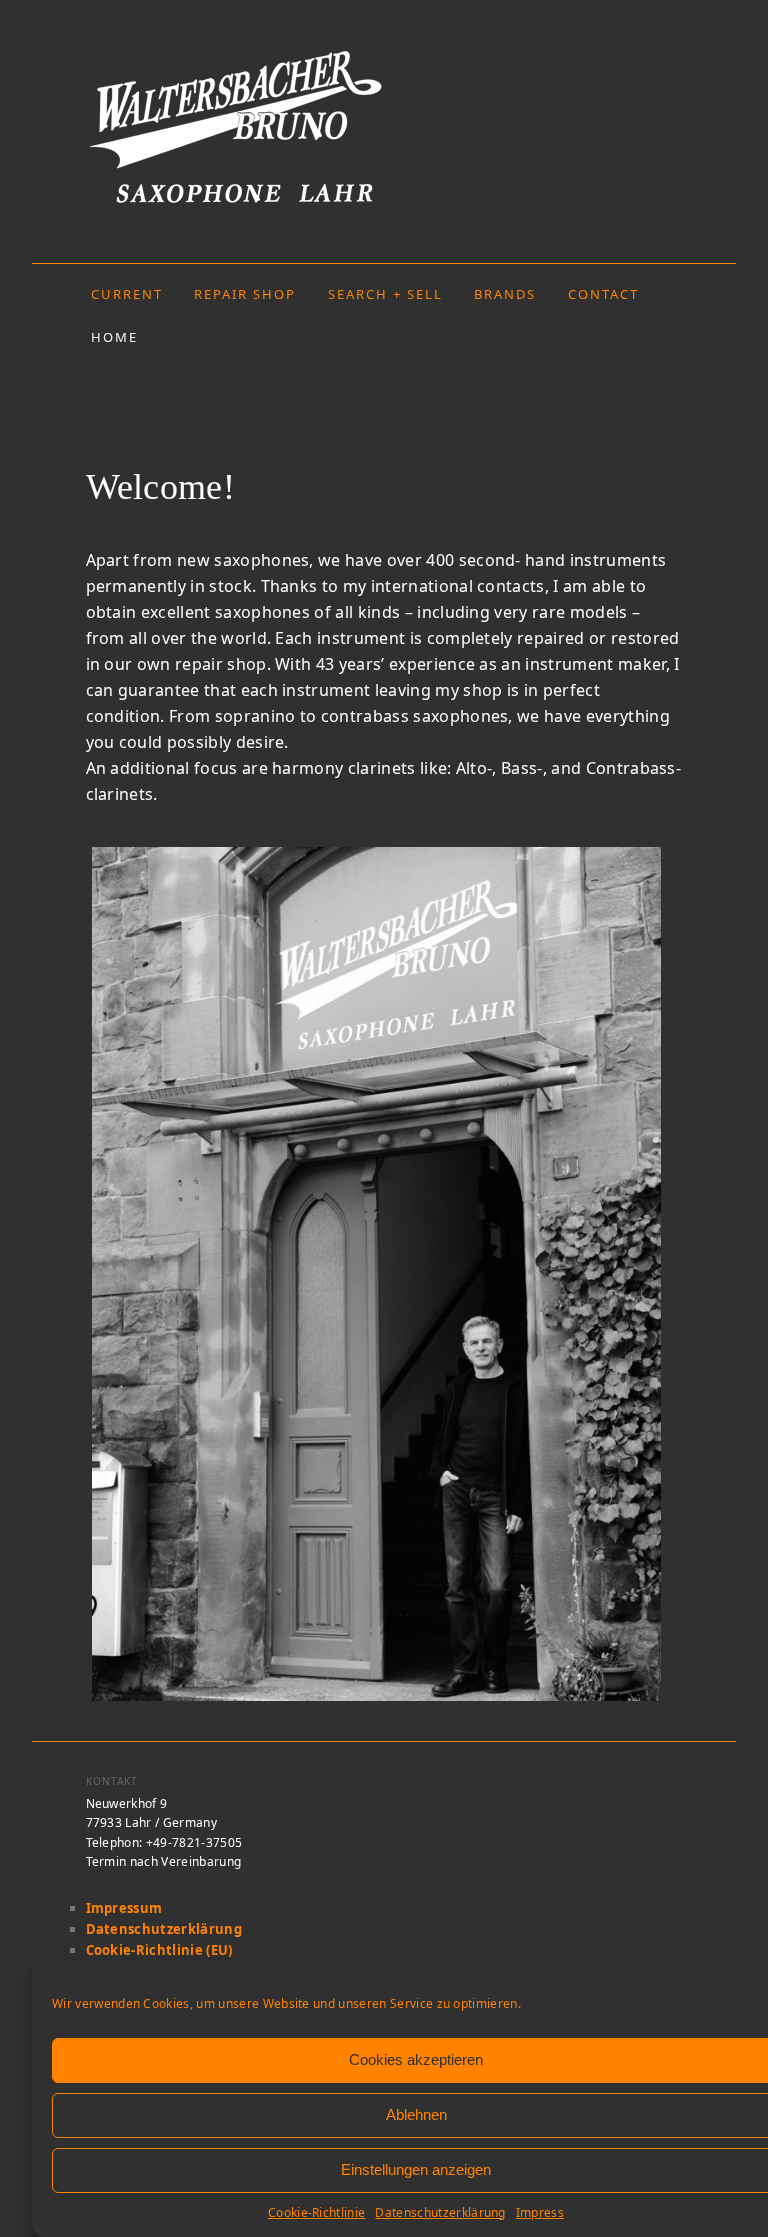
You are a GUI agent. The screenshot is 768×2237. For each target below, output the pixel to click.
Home (114, 337)
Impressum (124, 1908)
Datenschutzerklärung (440, 2212)
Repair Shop (245, 294)
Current (127, 294)
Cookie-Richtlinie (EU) (159, 1950)
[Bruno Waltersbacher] (384, 125)
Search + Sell (385, 294)
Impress (540, 2212)
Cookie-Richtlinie (316, 2212)
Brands (505, 294)
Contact (603, 294)
